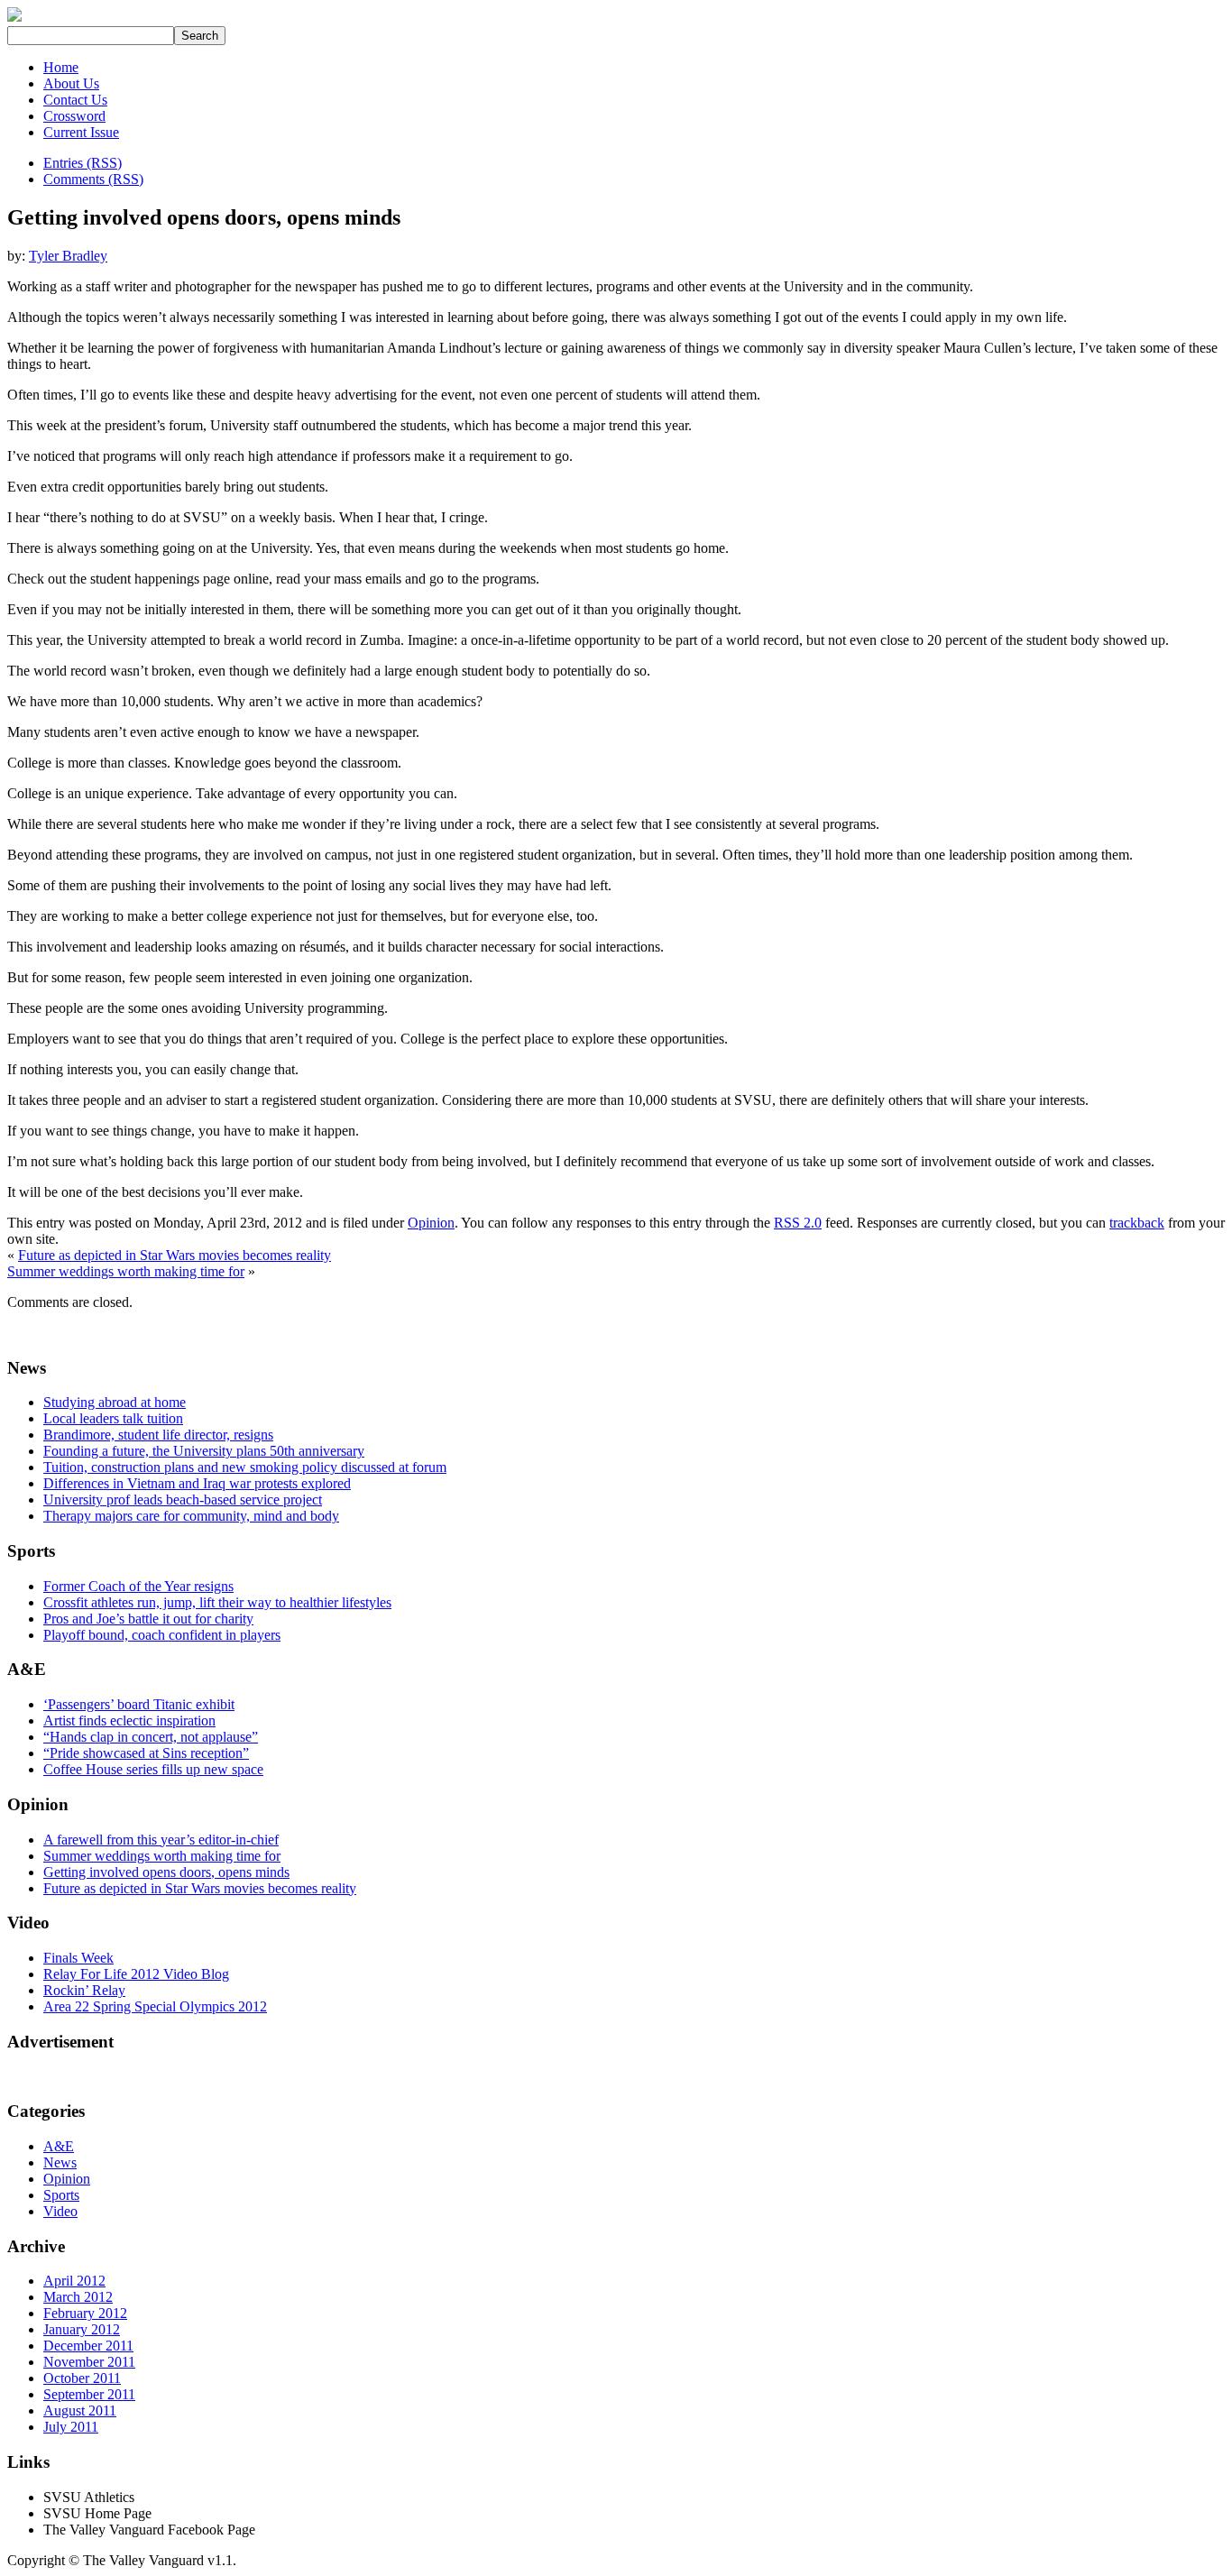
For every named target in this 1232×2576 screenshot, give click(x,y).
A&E (59, 2146)
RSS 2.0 (798, 1223)
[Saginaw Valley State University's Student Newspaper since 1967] (14, 21)
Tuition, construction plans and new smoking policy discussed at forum (245, 1467)
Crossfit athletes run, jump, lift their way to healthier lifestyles (217, 1602)
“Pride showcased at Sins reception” (146, 1753)
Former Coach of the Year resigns (138, 1586)
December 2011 (88, 2346)
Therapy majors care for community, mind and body (191, 1516)
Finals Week (78, 1958)
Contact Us (75, 100)
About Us (71, 83)
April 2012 (74, 2281)
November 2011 (89, 2362)
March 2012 (78, 2297)
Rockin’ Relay (84, 1990)
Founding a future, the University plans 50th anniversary (204, 1451)
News (60, 2162)
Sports (61, 2195)
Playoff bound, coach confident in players (162, 1635)
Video (60, 2211)
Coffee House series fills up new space (153, 1769)
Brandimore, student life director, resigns (158, 1435)
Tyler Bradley (68, 256)
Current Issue (81, 132)
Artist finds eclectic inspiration (129, 1720)
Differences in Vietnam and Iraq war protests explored (197, 1483)
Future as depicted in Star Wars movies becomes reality (175, 1255)
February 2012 (85, 2313)
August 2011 (80, 2410)
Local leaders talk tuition (113, 1418)
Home (61, 67)
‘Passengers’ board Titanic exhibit (139, 1704)
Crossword (74, 116)
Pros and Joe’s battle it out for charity (148, 1619)
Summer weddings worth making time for (126, 1271)
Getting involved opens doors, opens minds (166, 1872)
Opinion (431, 1223)
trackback (1137, 1223)
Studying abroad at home (115, 1402)
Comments (93, 179)
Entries (83, 163)
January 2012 (82, 2329)
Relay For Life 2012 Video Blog (136, 1974)
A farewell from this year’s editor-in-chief (161, 1840)
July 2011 (71, 2427)
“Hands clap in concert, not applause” (151, 1737)
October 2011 (82, 2378)
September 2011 (89, 2394)
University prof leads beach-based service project (183, 1500)
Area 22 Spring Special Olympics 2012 (155, 2006)
